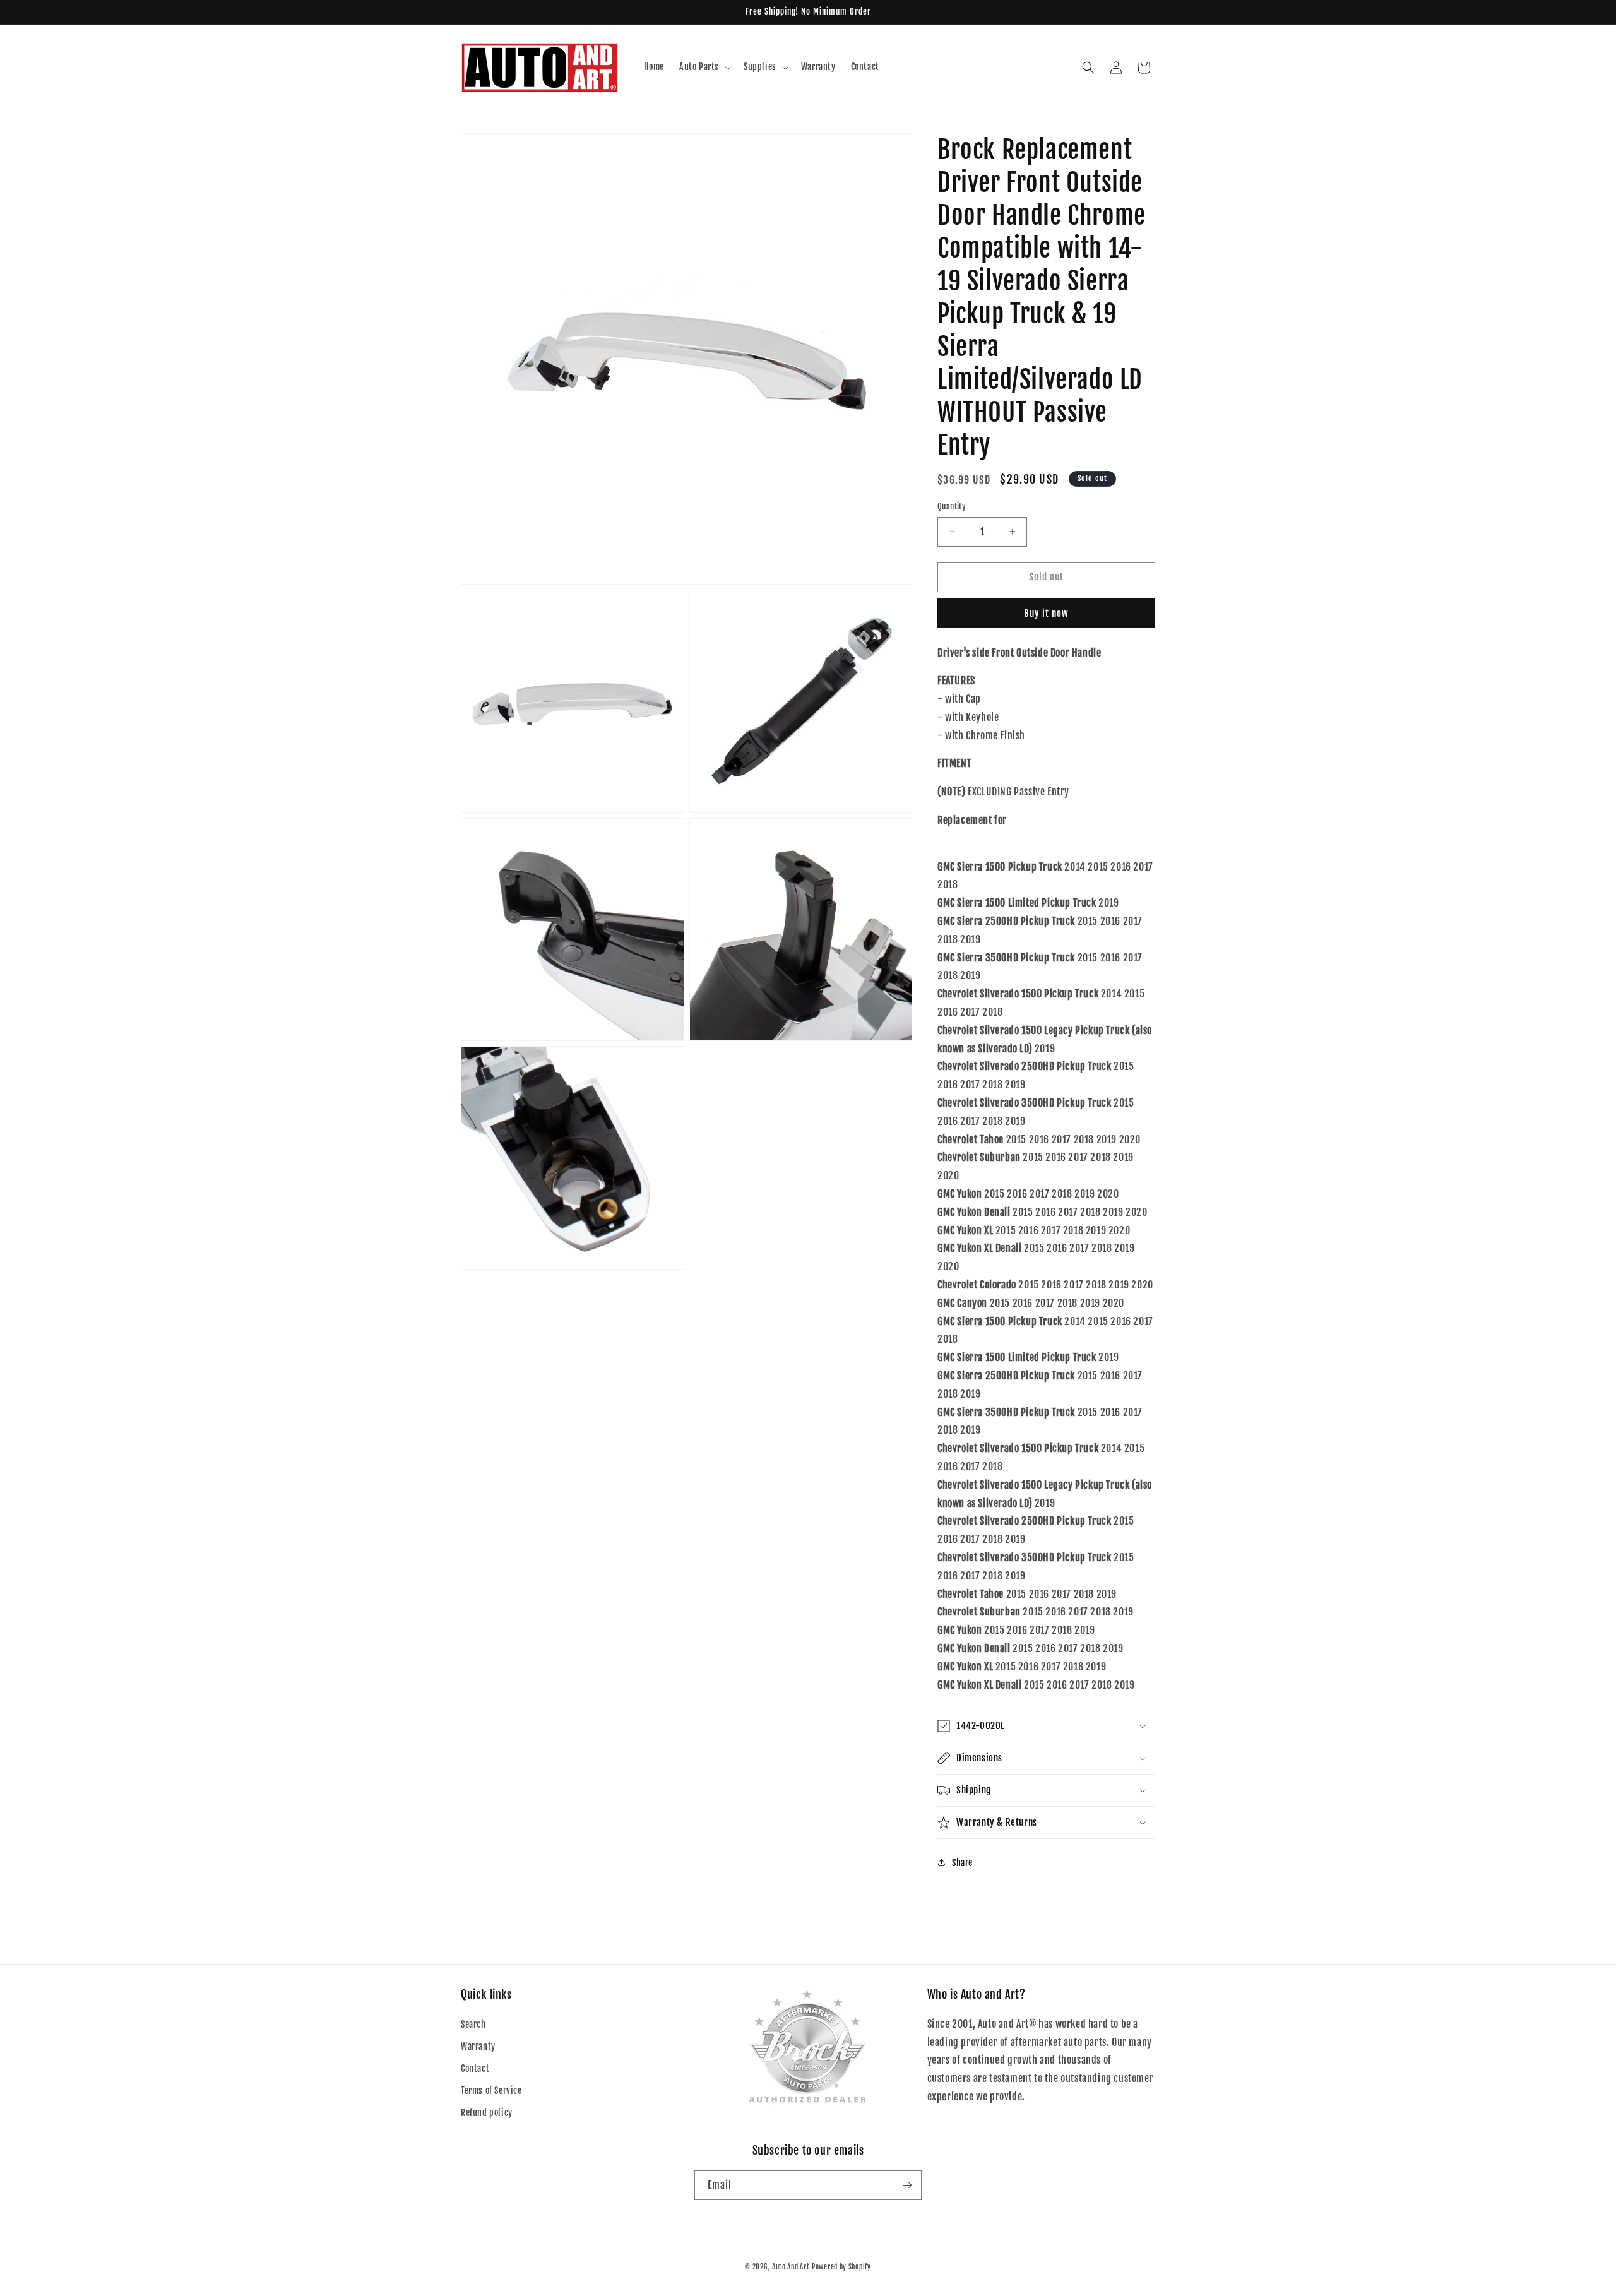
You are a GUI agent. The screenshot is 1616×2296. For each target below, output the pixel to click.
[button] (704, 67)
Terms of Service (491, 2091)
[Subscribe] (907, 2185)
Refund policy (487, 2113)
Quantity (952, 506)
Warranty (478, 2046)
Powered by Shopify (841, 2267)
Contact (475, 2068)
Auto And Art (791, 2267)
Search (473, 2024)
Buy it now (1046, 613)
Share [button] (962, 1863)
